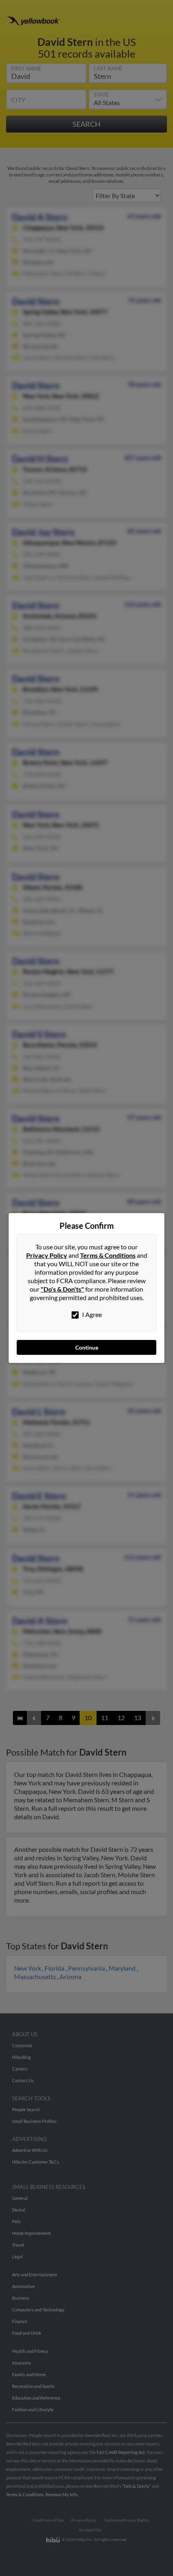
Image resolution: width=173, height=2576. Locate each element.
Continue (87, 1347)
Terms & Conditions (108, 1255)
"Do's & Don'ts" (62, 1289)
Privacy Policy (47, 1255)
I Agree (91, 1314)
